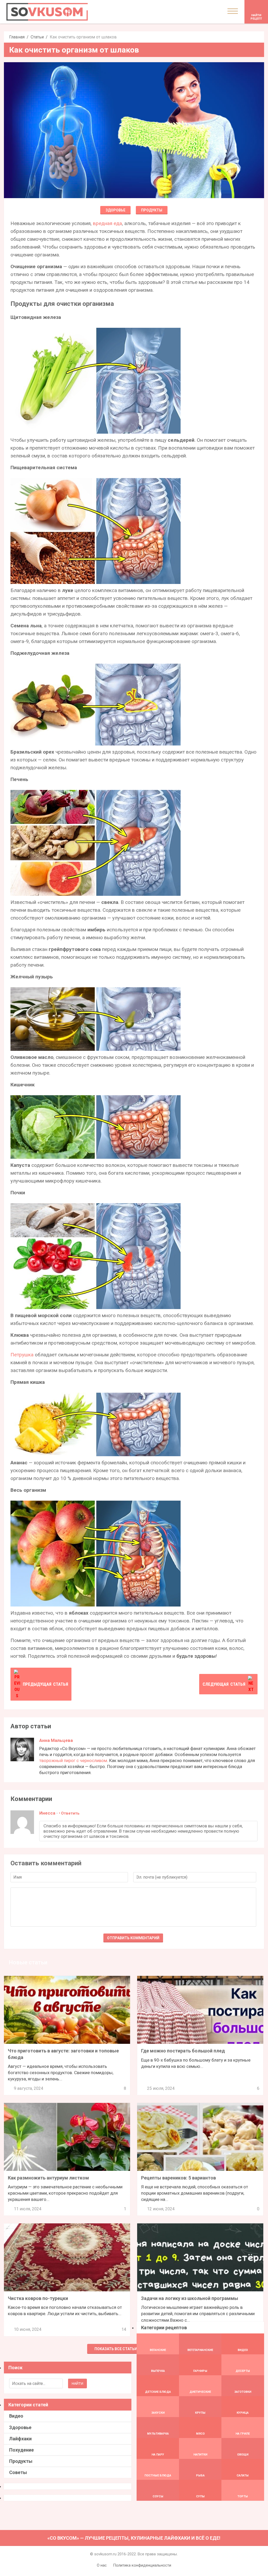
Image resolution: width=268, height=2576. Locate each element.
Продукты (152, 210)
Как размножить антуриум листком (48, 2178)
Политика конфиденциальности (142, 2565)
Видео (16, 2416)
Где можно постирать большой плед (183, 2051)
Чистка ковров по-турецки (38, 2298)
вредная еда (107, 223)
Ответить (70, 1813)
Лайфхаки (20, 2439)
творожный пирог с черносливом (73, 1760)
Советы (18, 2472)
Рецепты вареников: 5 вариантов (178, 2178)
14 (124, 2329)
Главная (17, 37)
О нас (102, 2565)
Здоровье (115, 210)
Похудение (21, 2450)
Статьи (37, 37)
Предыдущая (45, 1684)
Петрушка (22, 1355)
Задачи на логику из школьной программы (190, 2298)
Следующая (224, 1684)
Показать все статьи (116, 2349)
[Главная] (47, 12)
